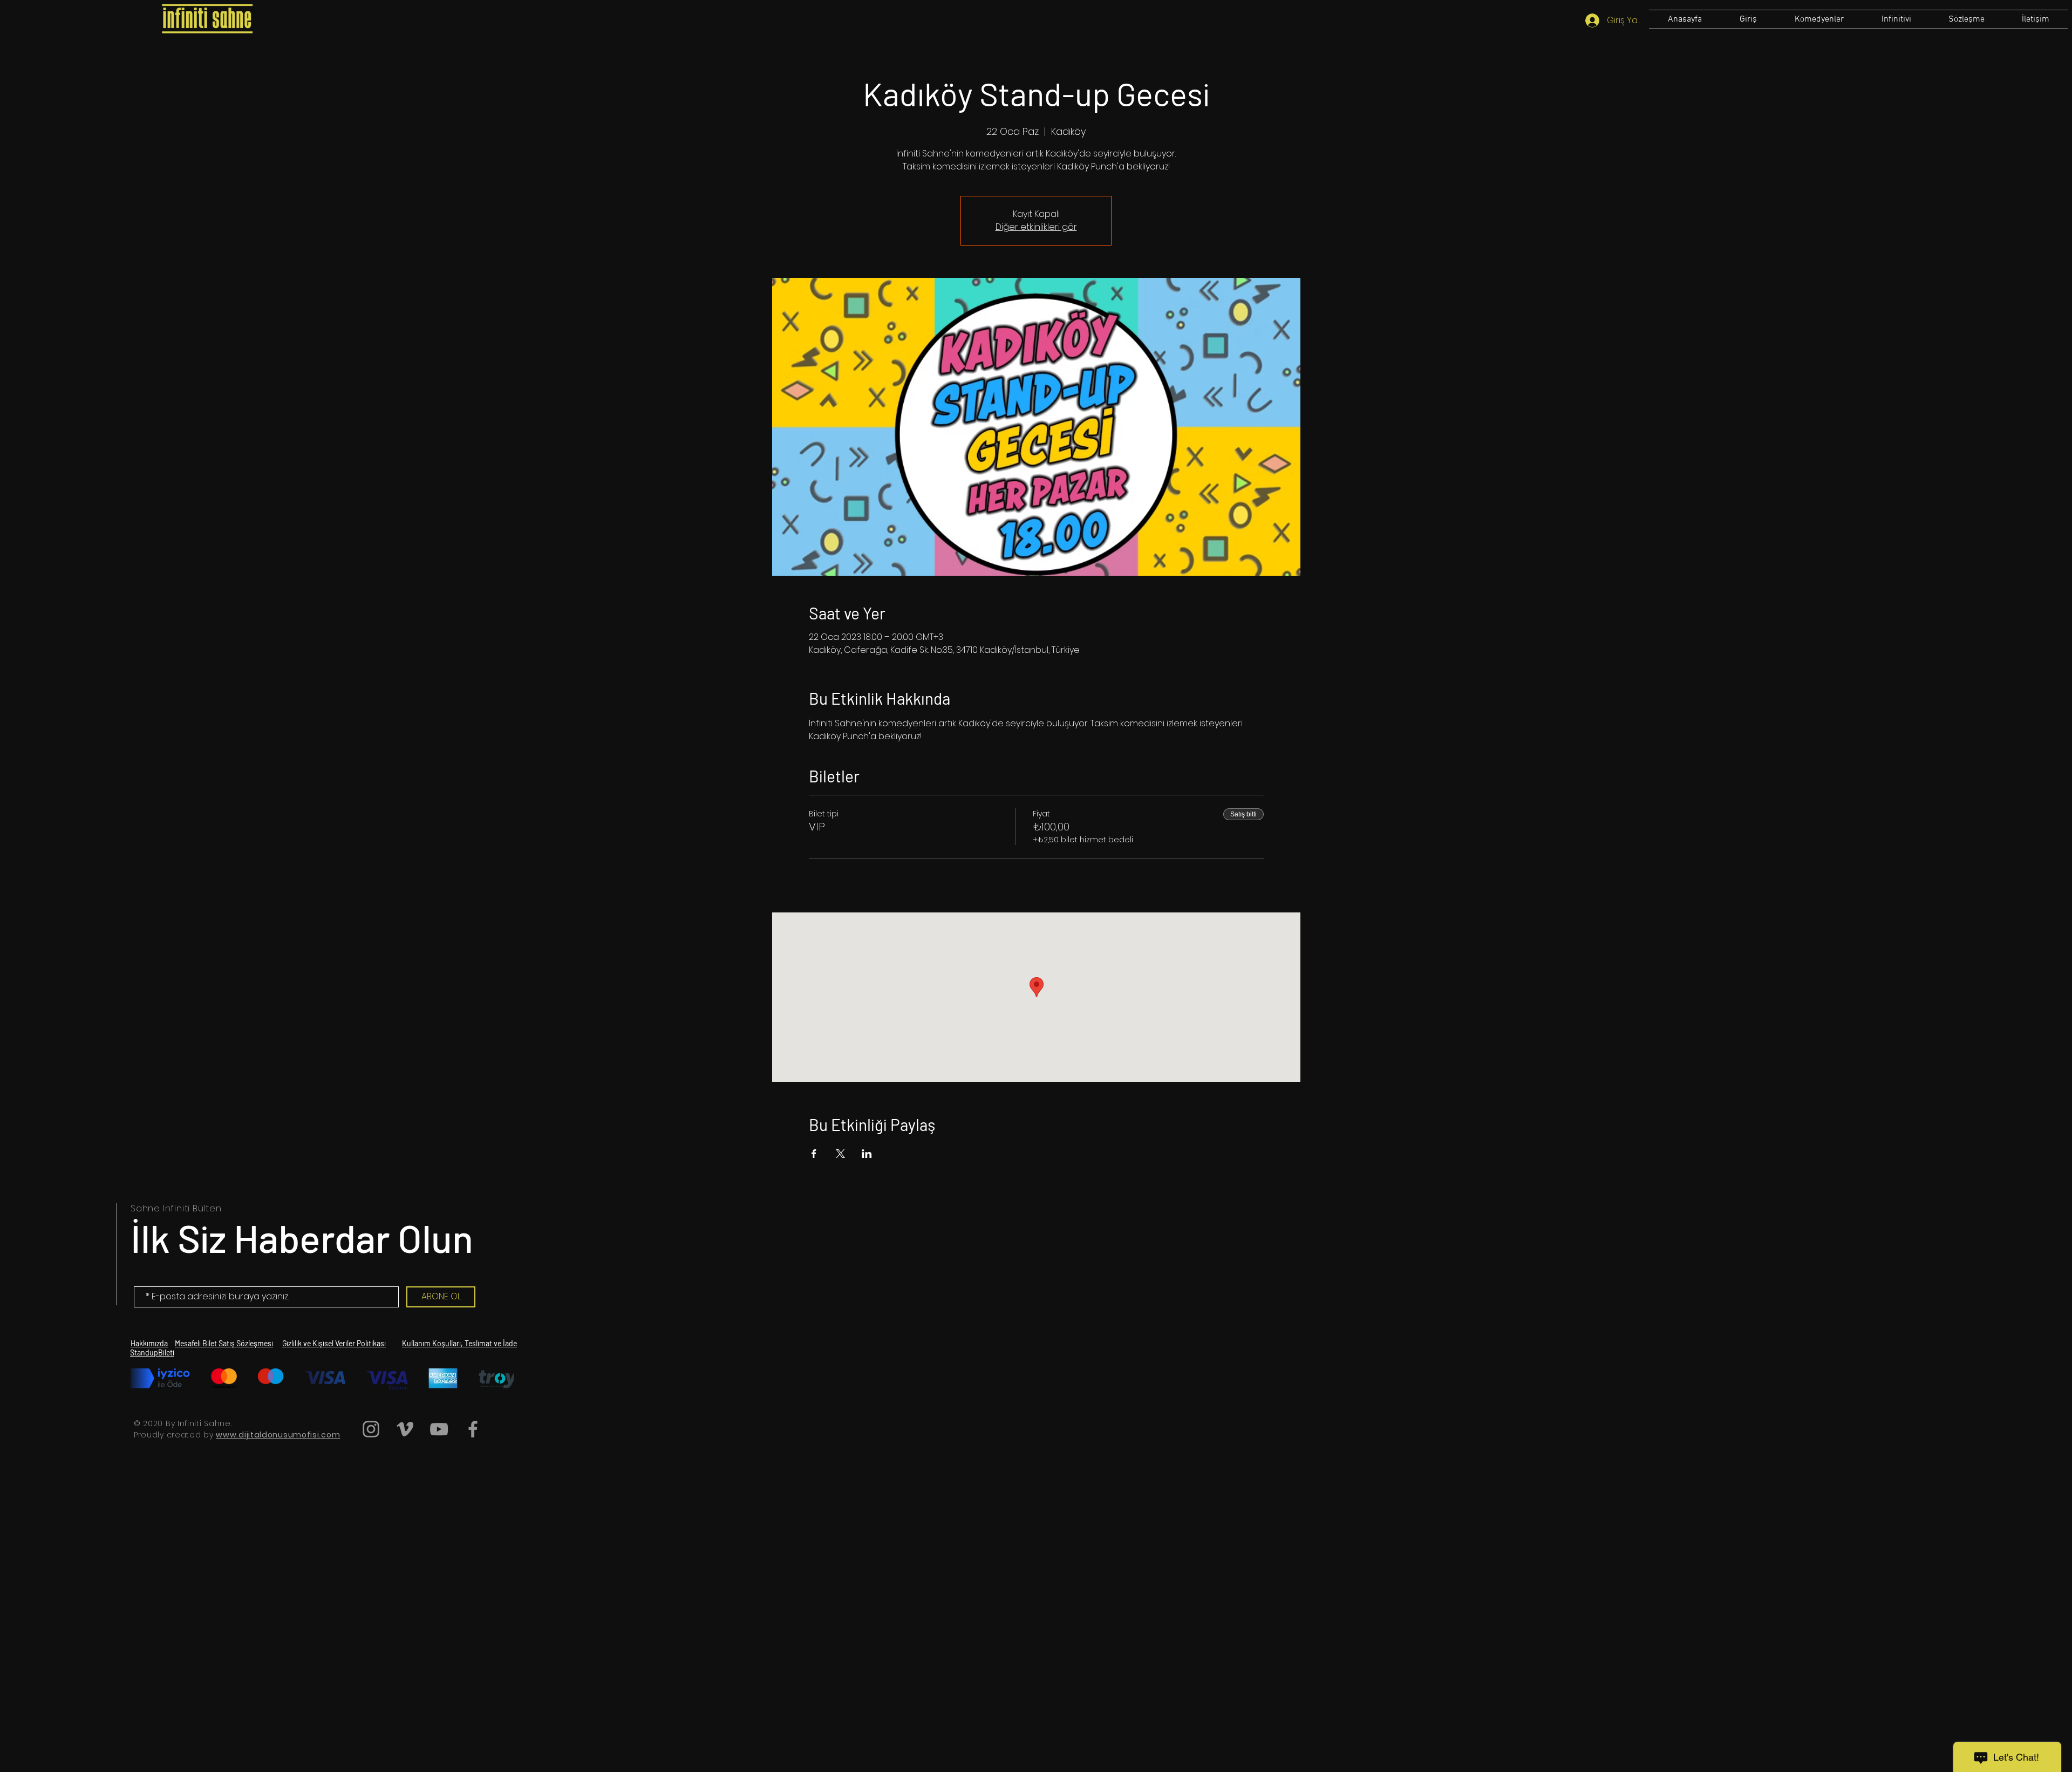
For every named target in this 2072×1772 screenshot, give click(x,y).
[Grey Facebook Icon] (473, 1429)
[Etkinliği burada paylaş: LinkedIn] (867, 1154)
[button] (1966, 19)
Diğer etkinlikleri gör (1036, 227)
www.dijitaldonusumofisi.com (278, 1435)
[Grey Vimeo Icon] (405, 1429)
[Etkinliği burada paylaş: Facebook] (814, 1154)
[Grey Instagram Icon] (371, 1429)
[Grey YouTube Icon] (439, 1429)
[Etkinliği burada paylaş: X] (840, 1154)
